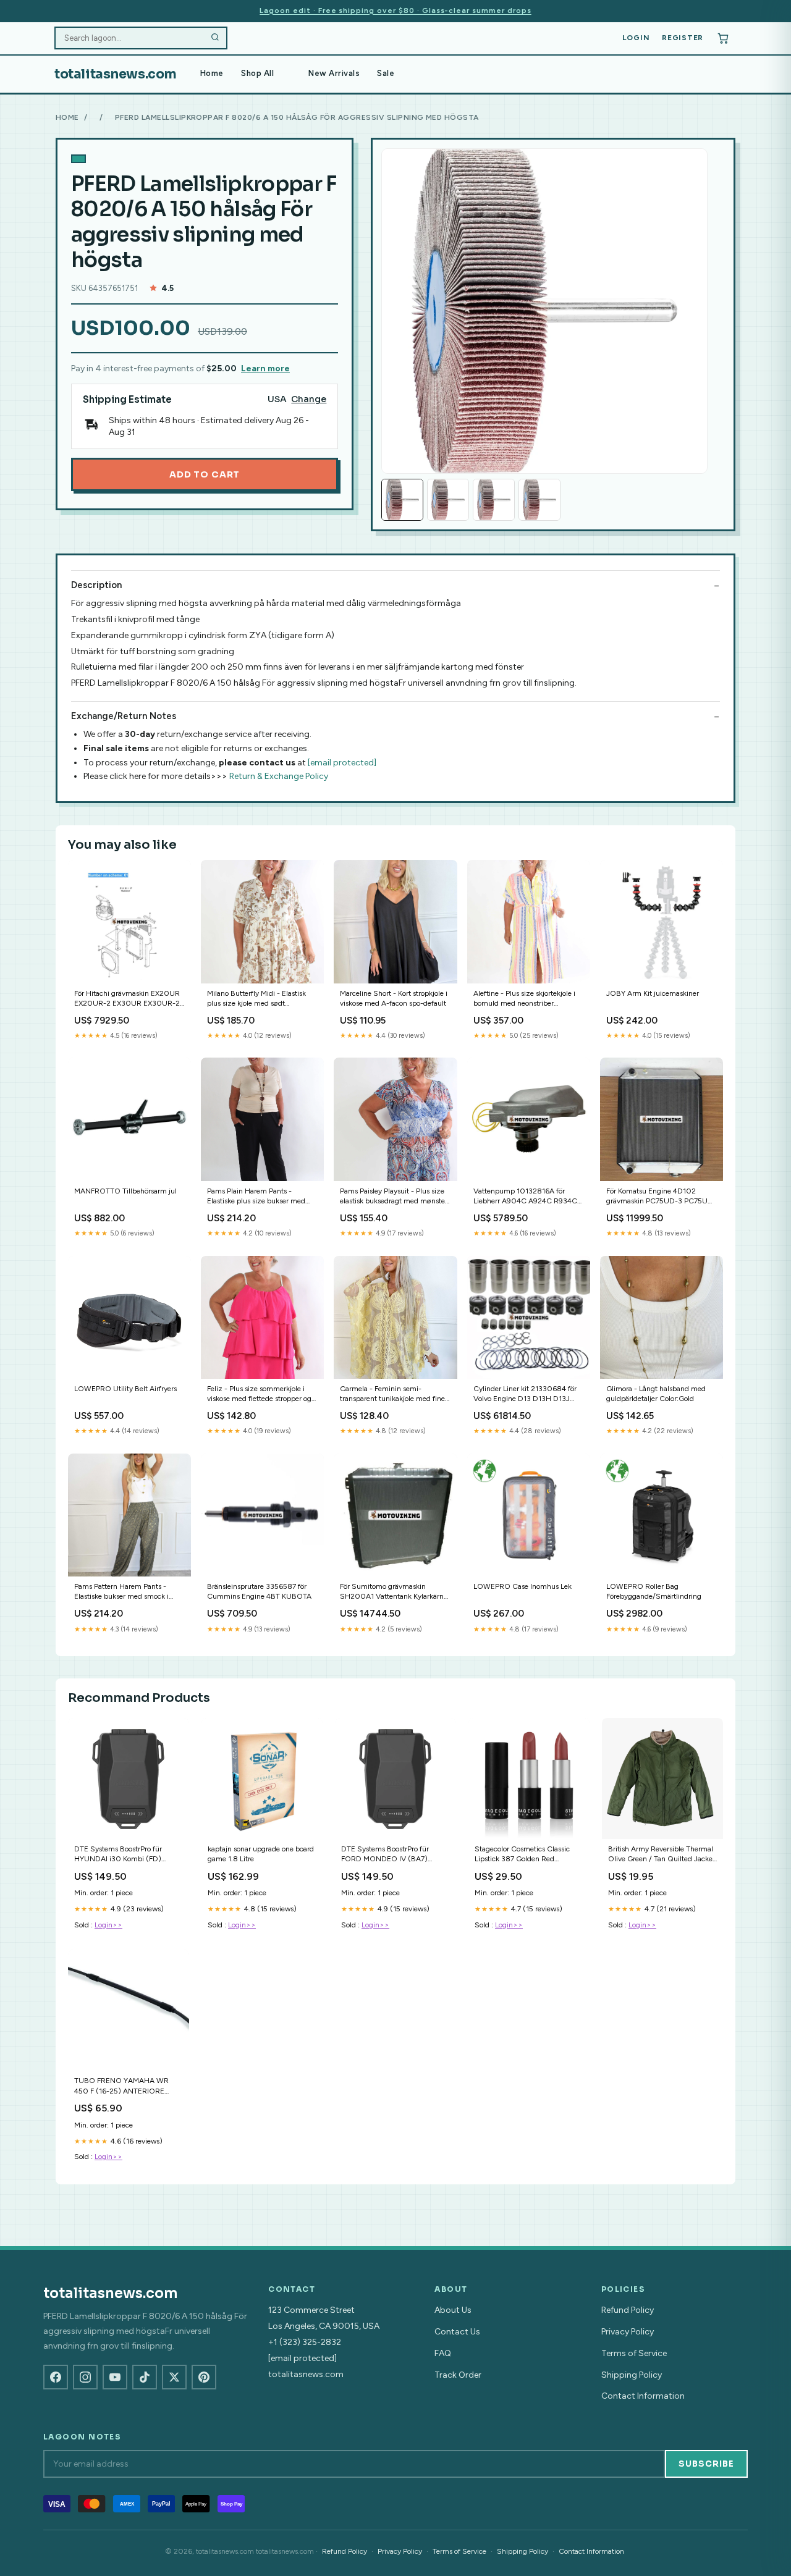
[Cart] (723, 38)
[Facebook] (56, 2377)
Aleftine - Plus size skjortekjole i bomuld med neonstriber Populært (524, 999)
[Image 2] (448, 500)
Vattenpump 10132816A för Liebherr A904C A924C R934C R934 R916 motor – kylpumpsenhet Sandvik (525, 1197)
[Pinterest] (204, 2377)
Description (96, 585)
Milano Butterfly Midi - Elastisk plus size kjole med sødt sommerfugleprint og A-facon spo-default (256, 999)
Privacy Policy (628, 2332)
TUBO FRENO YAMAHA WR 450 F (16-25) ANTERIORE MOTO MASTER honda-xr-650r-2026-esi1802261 (129, 2086)
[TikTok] (145, 2377)
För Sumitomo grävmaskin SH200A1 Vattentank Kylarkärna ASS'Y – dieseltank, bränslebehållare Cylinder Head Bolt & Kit (394, 1592)
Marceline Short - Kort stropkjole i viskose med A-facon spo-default (394, 998)
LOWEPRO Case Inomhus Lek (522, 1586)
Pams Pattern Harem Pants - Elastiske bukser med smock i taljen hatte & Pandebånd (121, 1592)
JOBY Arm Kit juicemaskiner (653, 993)
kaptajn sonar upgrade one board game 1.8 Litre (261, 1854)
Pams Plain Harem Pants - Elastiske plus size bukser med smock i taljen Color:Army (256, 1197)
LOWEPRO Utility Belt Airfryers (125, 1389)
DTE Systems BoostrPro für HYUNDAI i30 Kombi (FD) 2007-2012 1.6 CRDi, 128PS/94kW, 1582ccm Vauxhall (118, 1855)
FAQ (443, 2353)
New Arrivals (334, 73)
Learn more (265, 368)
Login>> (108, 1925)
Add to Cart (205, 474)
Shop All (257, 73)
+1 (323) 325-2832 (305, 2342)
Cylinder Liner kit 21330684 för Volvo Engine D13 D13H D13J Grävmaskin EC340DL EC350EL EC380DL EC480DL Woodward (527, 1395)
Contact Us (457, 2332)
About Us (453, 2310)
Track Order (458, 2375)
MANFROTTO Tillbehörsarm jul (125, 1191)
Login (636, 38)
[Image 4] (539, 500)
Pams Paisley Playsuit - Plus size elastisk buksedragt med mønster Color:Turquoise (394, 1197)
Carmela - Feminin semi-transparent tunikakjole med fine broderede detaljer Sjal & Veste (392, 1395)
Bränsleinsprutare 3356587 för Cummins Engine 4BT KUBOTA (259, 1591)
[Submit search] (215, 38)
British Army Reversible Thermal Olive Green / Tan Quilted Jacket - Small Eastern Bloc (662, 1855)
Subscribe (706, 2464)
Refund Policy (628, 2310)
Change (309, 399)
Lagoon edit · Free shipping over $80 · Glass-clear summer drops (395, 11)
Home (212, 73)
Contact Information (643, 2396)
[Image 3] (494, 500)
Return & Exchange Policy (279, 776)
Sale (386, 73)
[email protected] (342, 763)
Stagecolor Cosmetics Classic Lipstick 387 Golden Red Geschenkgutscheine (522, 1855)
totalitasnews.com (116, 74)
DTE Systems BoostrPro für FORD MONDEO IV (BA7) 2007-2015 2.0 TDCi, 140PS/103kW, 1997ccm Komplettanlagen (385, 1855)
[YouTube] (115, 2377)
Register (683, 38)
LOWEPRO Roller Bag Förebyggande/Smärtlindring (654, 1591)
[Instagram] (85, 2377)
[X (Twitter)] (174, 2377)
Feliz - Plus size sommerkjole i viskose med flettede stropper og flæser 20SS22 (259, 1395)
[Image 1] (402, 500)
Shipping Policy (632, 2375)
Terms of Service (634, 2353)
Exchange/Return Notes (124, 716)
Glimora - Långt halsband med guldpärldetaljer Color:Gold (656, 1394)
